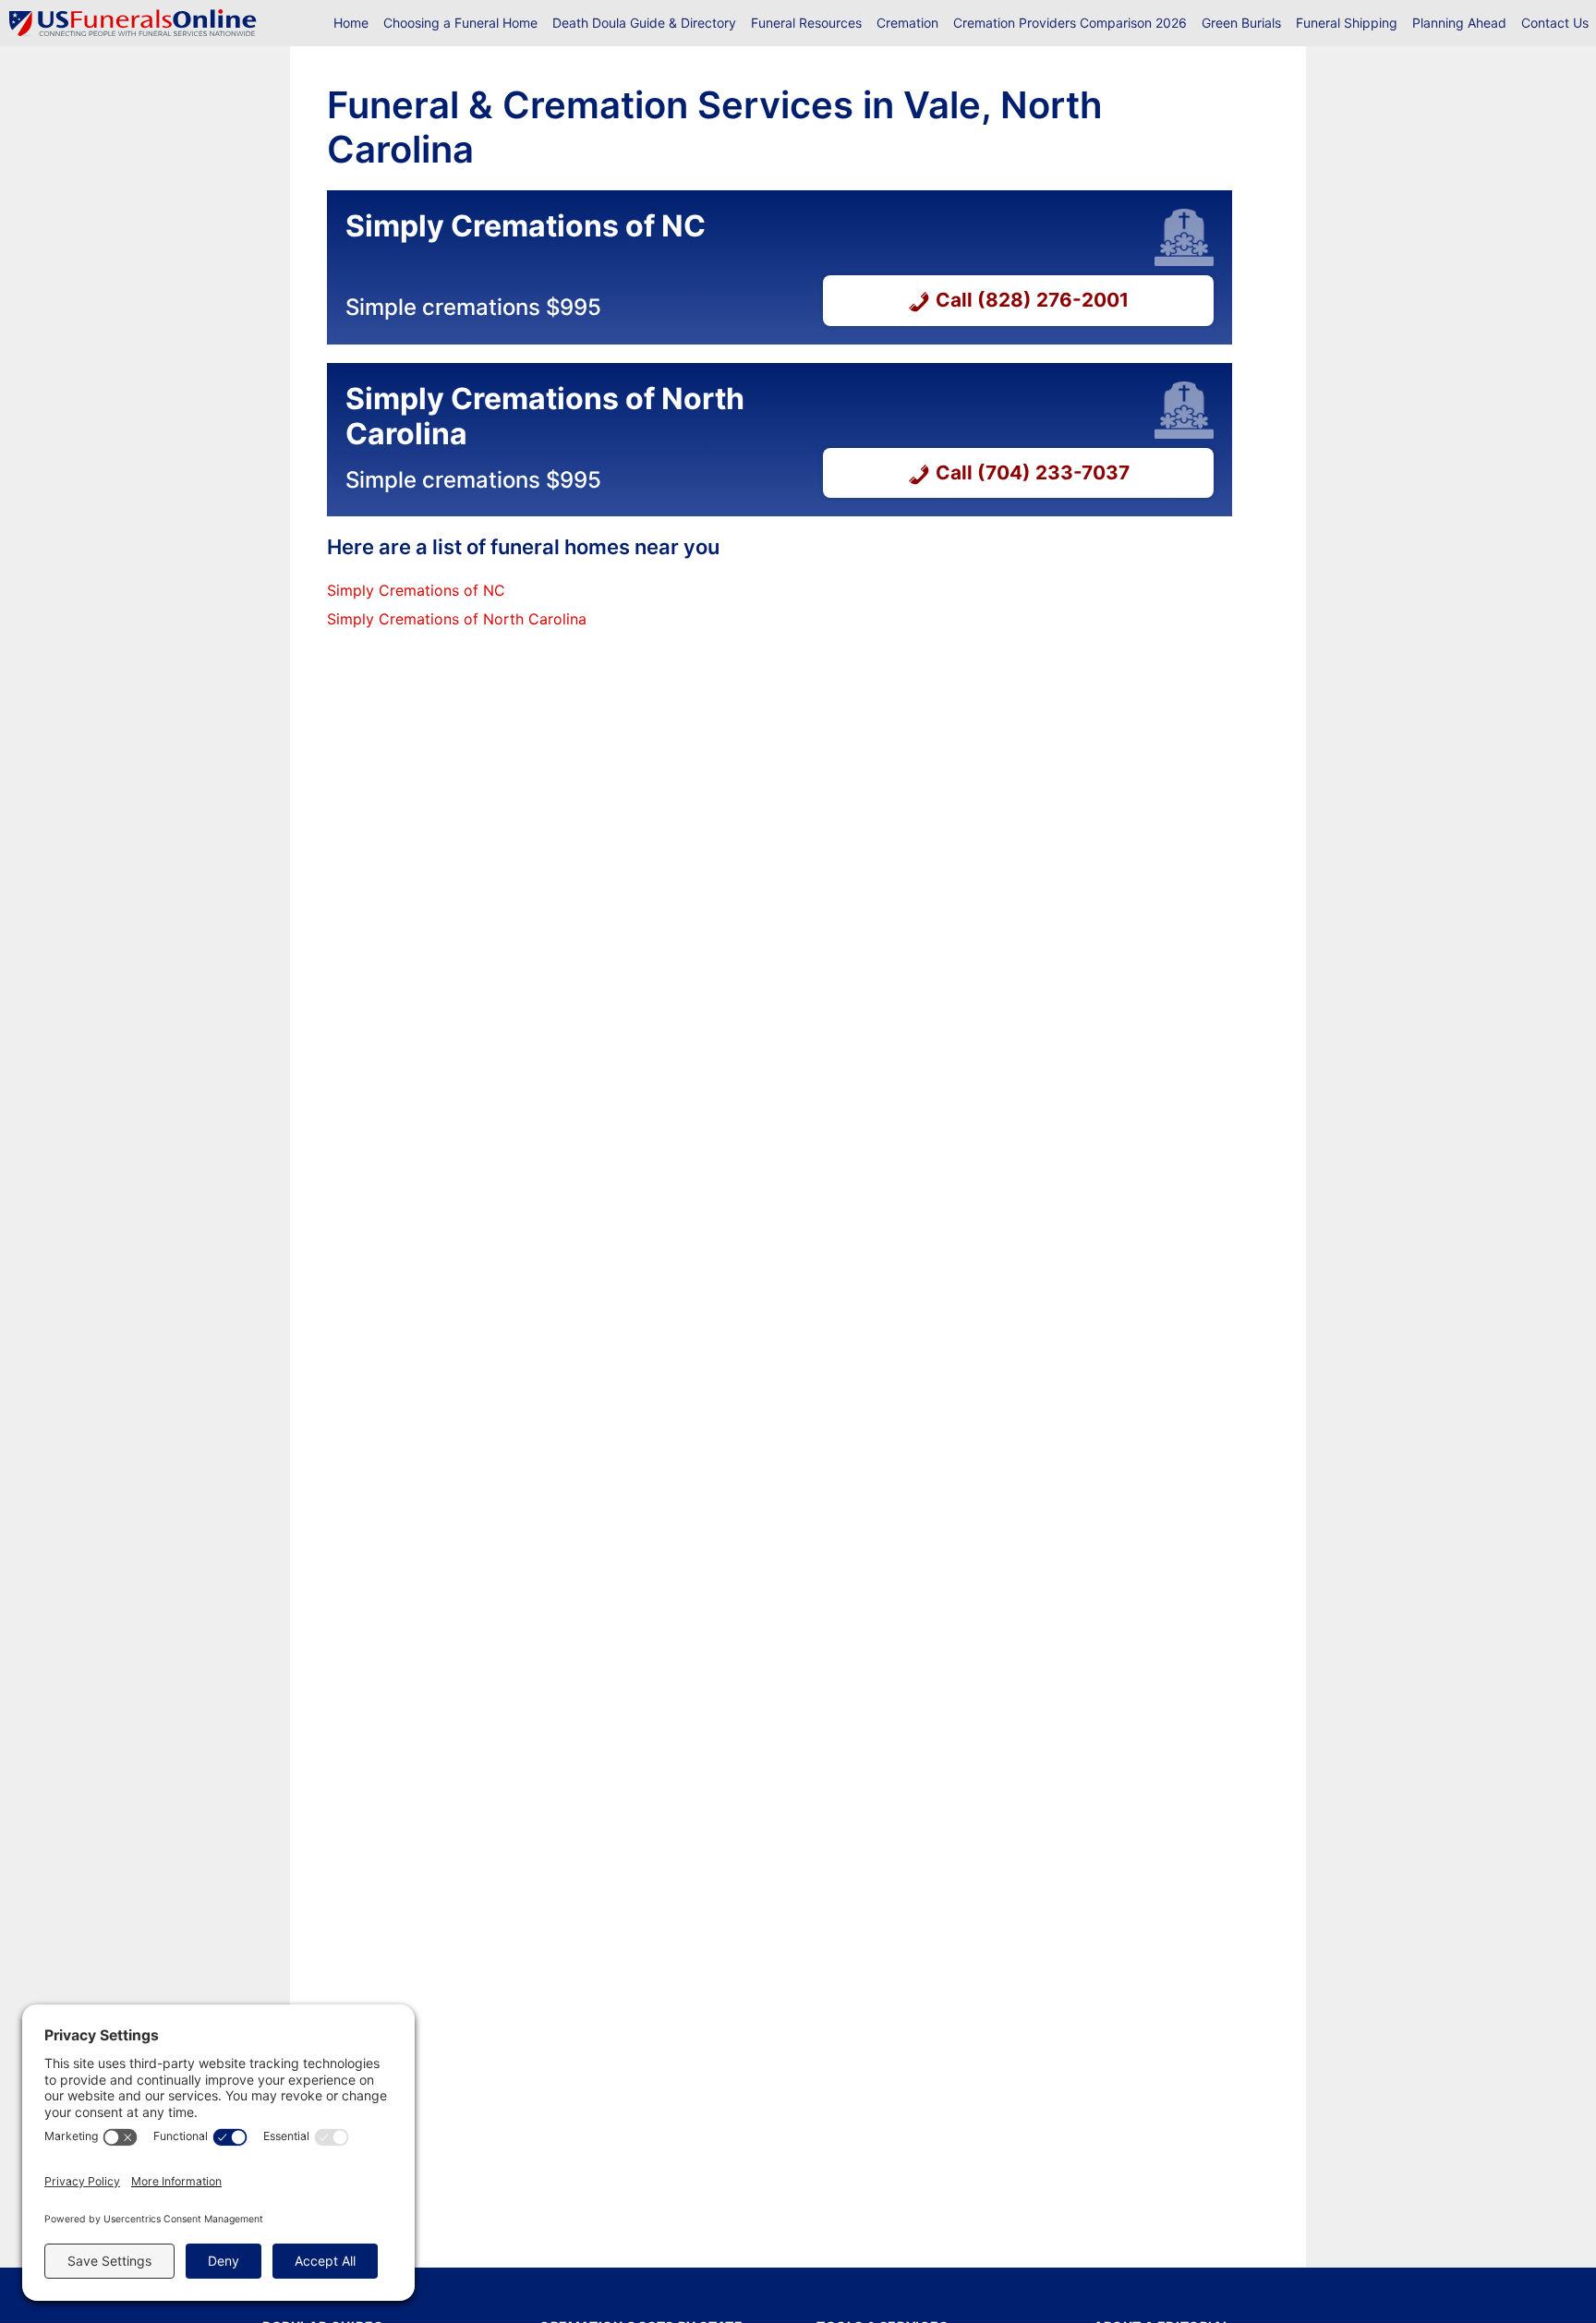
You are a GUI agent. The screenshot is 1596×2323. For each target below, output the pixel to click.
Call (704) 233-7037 (1033, 472)
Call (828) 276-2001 (1032, 300)
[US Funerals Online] (133, 23)
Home (351, 23)
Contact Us (1555, 23)
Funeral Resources (806, 23)
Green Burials (1241, 23)
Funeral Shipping (1347, 23)
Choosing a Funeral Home (460, 23)
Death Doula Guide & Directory (644, 23)
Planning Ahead (1459, 23)
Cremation (907, 23)
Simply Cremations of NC (416, 590)
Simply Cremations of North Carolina (457, 619)
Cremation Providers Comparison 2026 (1070, 23)
